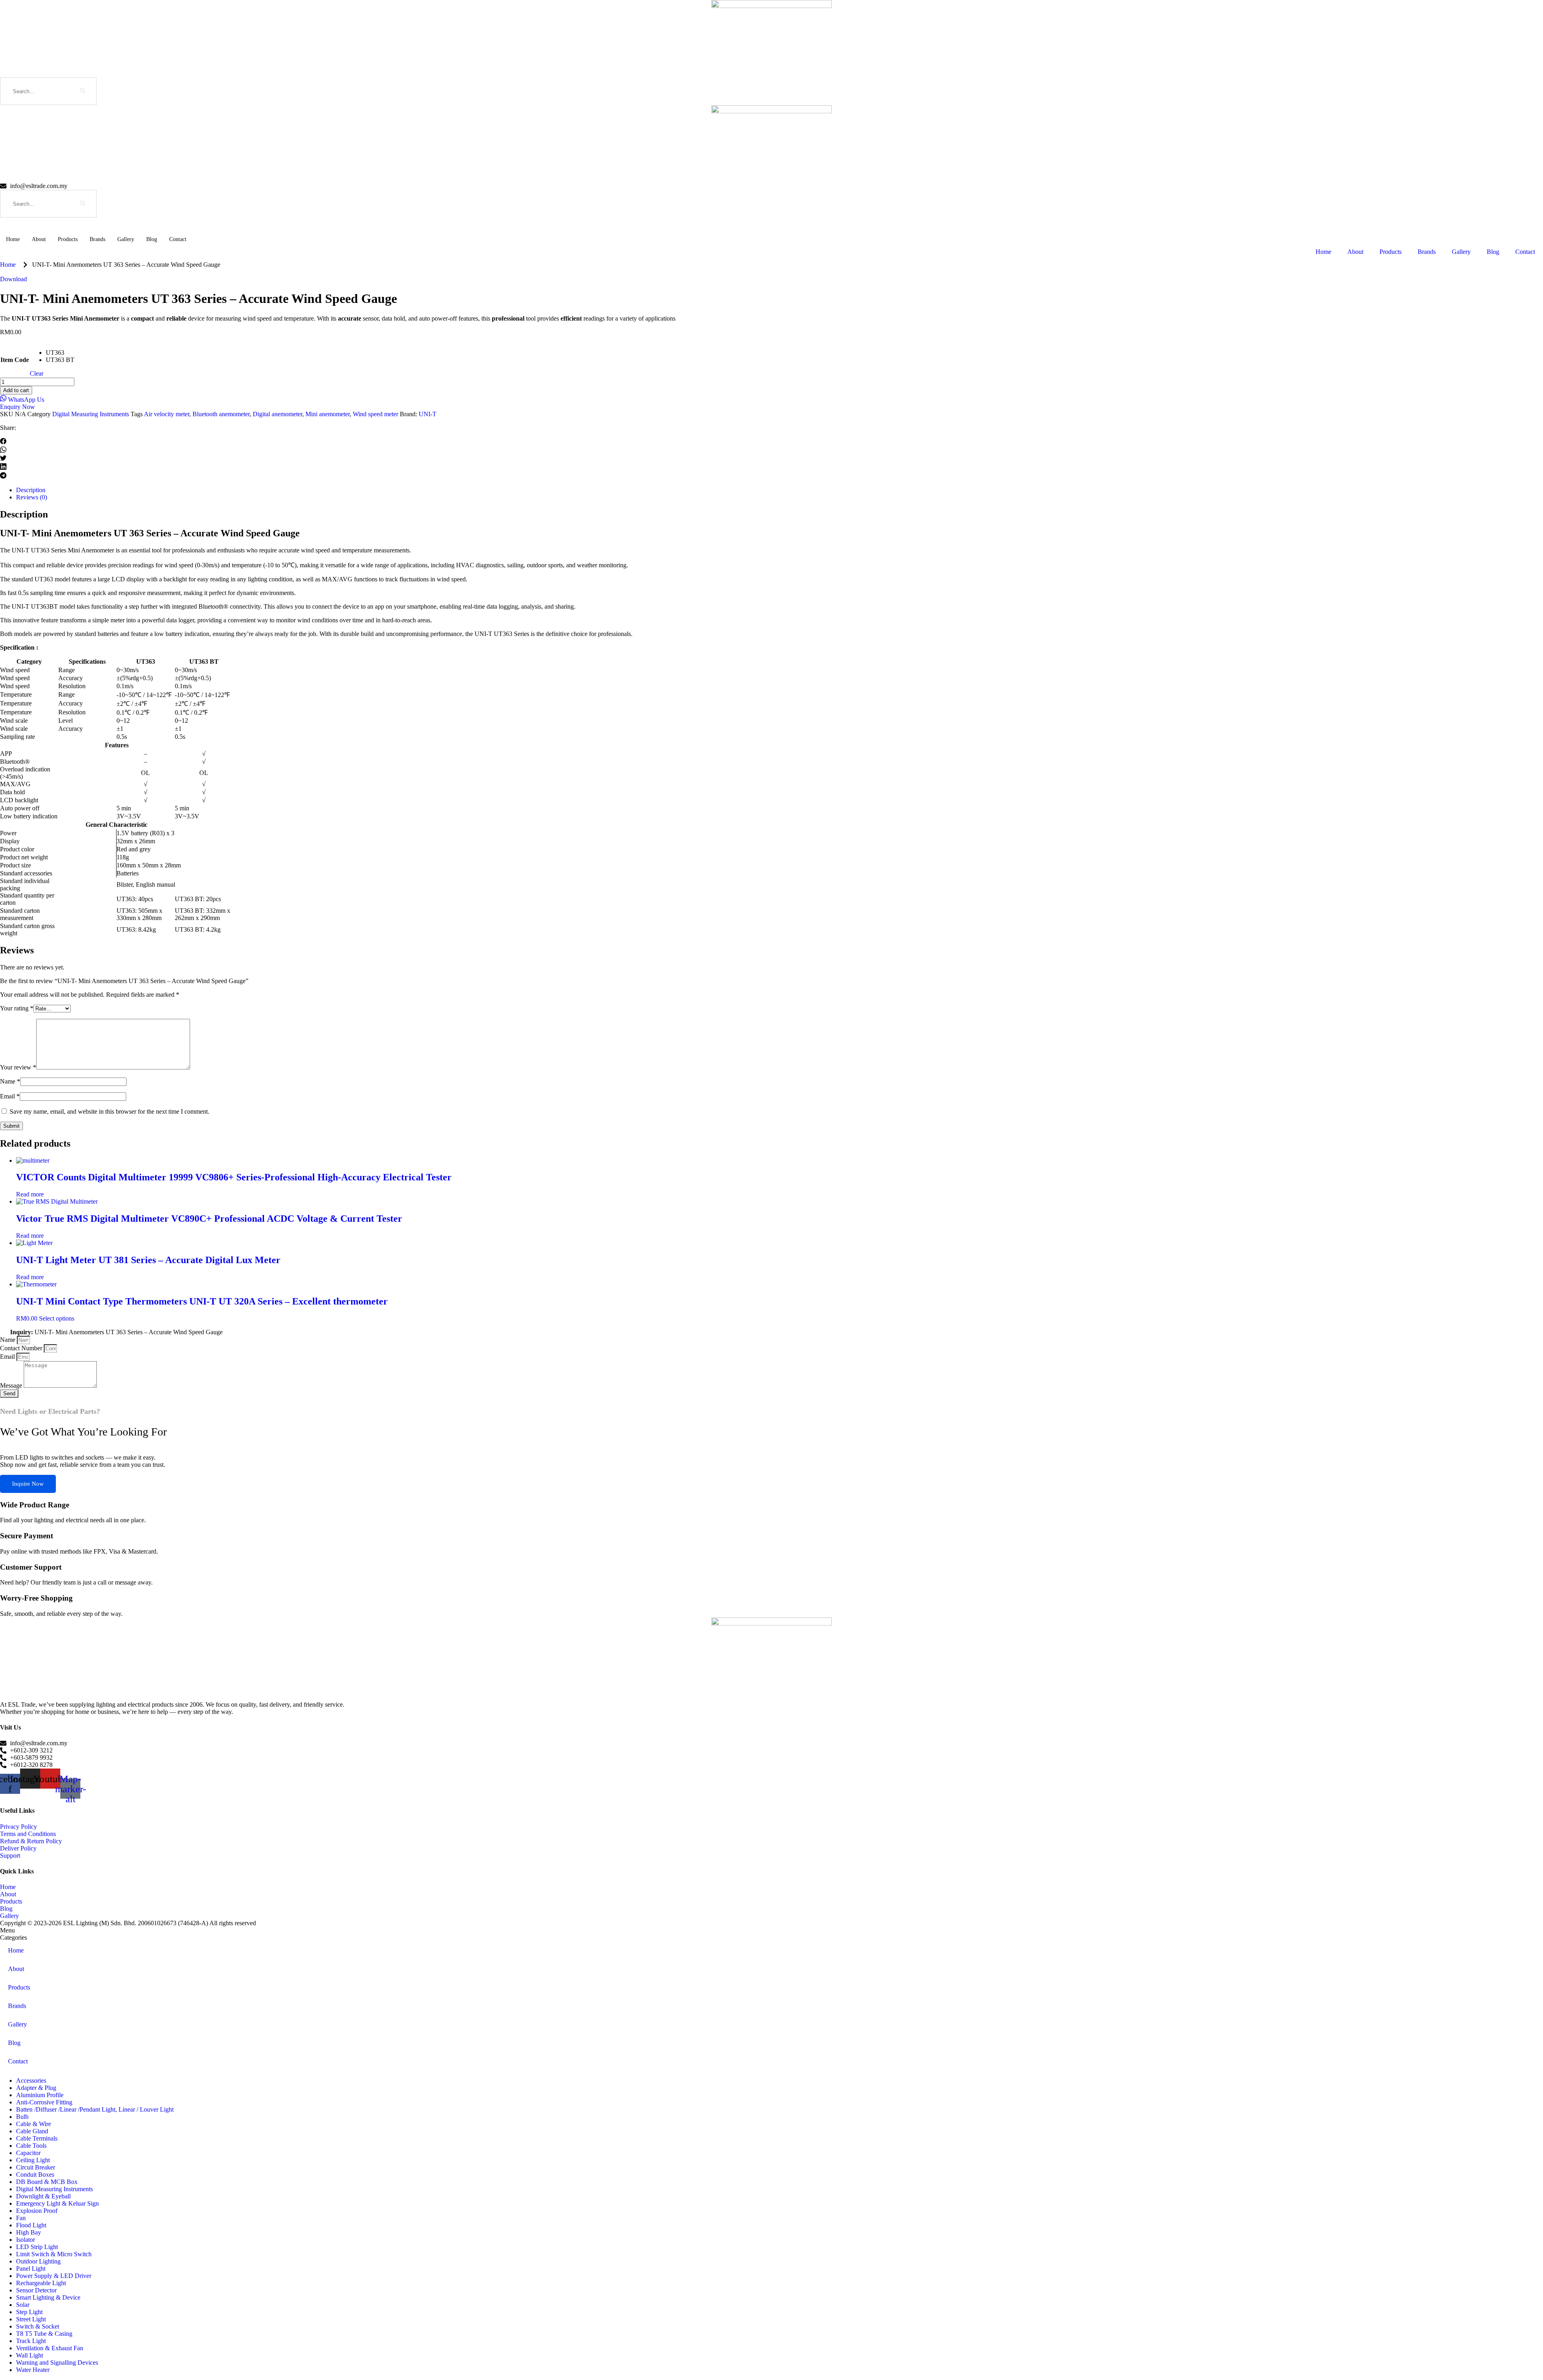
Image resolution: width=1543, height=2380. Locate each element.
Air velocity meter (167, 414)
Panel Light (31, 2269)
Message (12, 1385)
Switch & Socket (38, 2326)
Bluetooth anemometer (221, 414)
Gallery (126, 239)
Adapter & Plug (36, 2088)
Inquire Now (28, 1484)
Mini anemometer (327, 414)
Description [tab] (31, 490)
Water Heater (33, 2370)
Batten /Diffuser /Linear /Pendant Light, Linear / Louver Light (95, 2109)
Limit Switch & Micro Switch (54, 2254)
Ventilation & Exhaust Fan (50, 2348)
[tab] (771, 1930)
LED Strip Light (37, 2247)
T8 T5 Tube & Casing (44, 2334)
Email (10, 1096)
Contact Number (22, 1348)
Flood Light (31, 2225)
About (39, 239)
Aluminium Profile (40, 2095)
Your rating (17, 1008)
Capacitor (28, 2153)
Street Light (31, 2319)
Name (10, 1081)
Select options (57, 1318)
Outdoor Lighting (38, 2261)
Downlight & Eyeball (43, 2196)
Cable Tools (31, 2146)
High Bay (29, 2232)
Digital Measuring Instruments (91, 414)
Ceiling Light (33, 2160)
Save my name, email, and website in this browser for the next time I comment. (109, 1111)
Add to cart (16, 390)
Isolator (26, 2240)
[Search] (83, 91)
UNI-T (428, 414)
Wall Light (30, 2355)
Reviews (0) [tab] (32, 497)
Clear (37, 373)
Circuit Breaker (36, 2167)
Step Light (29, 2312)
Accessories (31, 2080)
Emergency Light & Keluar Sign (57, 2203)
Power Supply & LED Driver (54, 2276)
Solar (23, 2305)
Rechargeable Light (41, 2283)
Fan (21, 2218)
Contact (178, 239)
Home (13, 239)
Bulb (22, 2117)
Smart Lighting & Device (48, 2297)
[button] (771, 442)
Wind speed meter (376, 414)
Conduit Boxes (35, 2175)
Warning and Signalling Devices (57, 2363)
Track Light (31, 2341)
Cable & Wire (34, 2124)
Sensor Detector (36, 2290)
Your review (18, 1067)
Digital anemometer (277, 414)
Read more (30, 1194)
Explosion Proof (37, 2211)
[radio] (60, 353)
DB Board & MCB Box (47, 2182)
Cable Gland (32, 2131)
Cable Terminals (37, 2138)
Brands (97, 239)
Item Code (15, 360)
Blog (152, 239)
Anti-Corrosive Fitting (44, 2102)
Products (68, 239)
